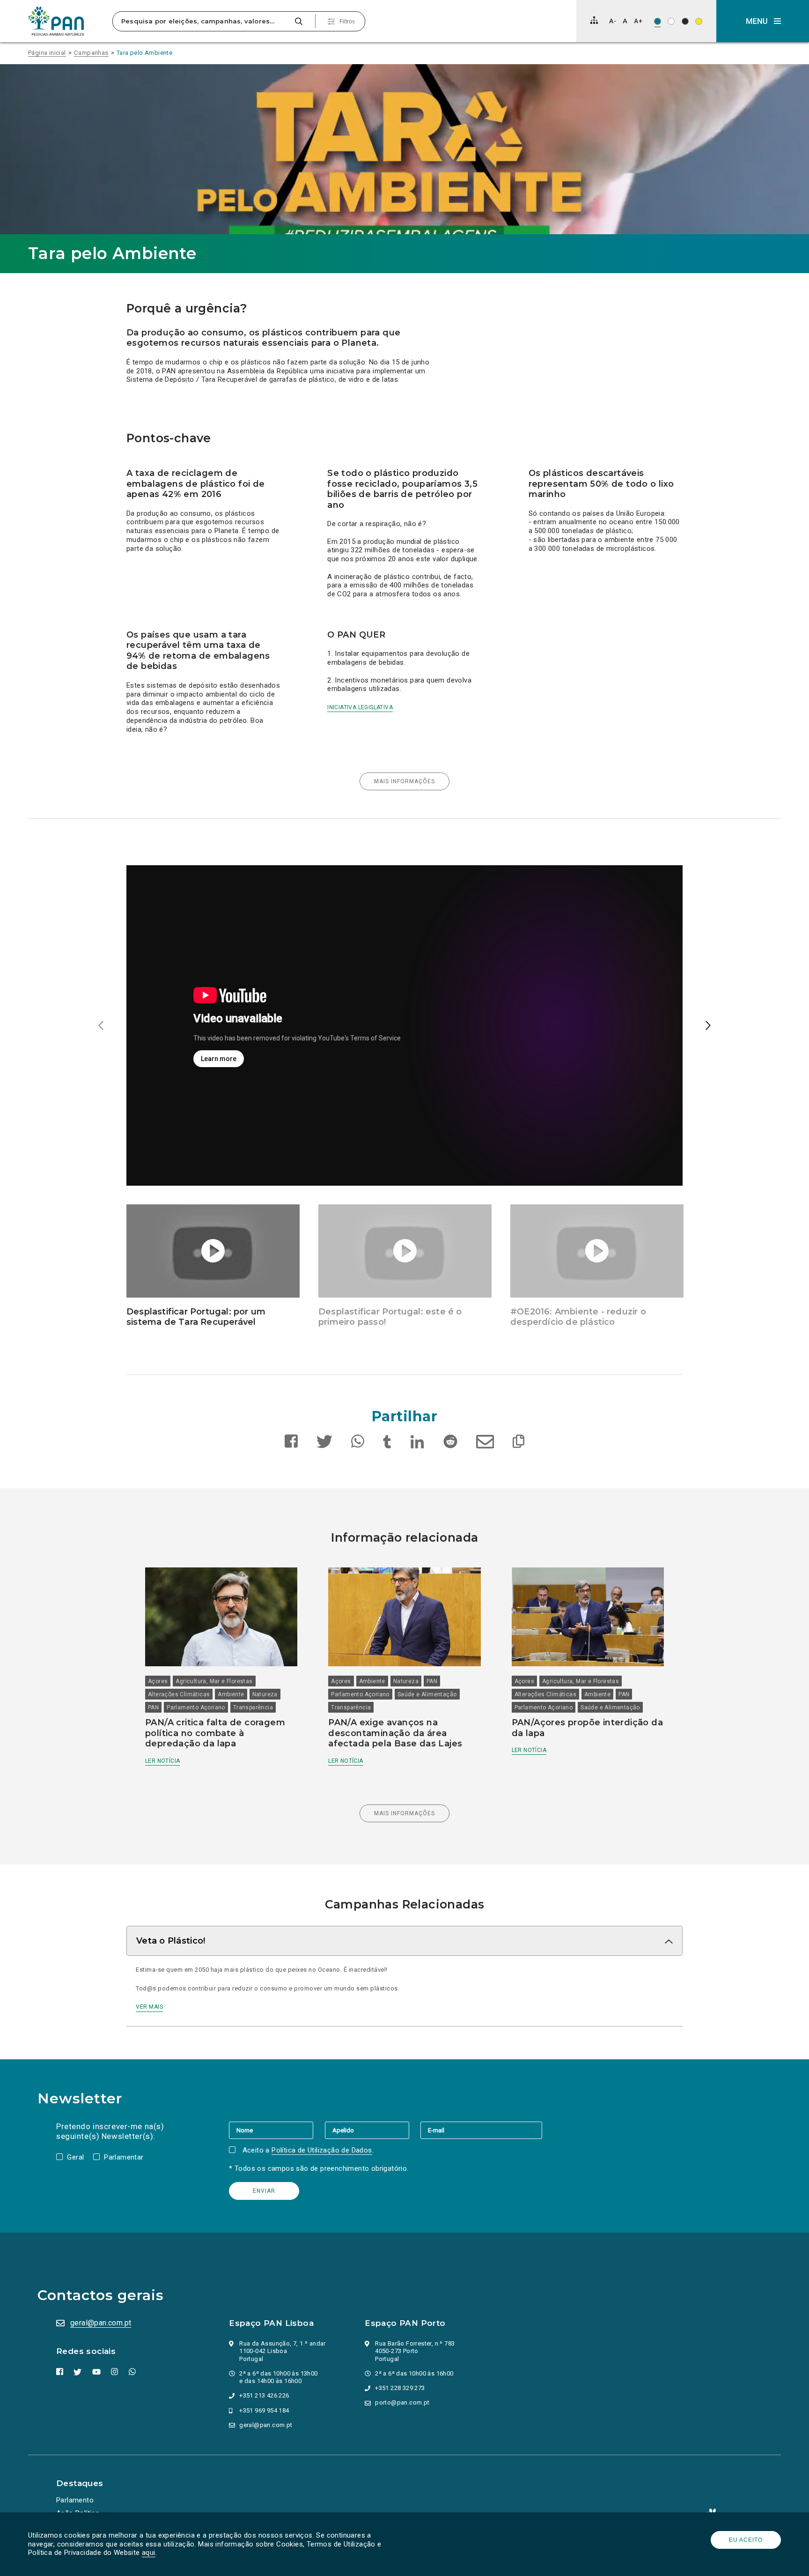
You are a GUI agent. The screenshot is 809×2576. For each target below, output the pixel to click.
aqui (149, 2553)
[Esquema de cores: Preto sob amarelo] (699, 21)
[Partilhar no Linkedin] (418, 1443)
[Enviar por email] (485, 1443)
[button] (763, 21)
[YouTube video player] (404, 1025)
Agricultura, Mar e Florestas (214, 1681)
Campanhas (91, 53)
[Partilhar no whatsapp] (358, 1443)
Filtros (347, 22)
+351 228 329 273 (400, 2388)
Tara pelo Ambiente (144, 53)
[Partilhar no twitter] (324, 1443)
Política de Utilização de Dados (322, 2150)
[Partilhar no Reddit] (450, 1443)
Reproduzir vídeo (126, 865)
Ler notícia (162, 1761)
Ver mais (149, 2006)
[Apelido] (373, 2130)
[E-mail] (481, 2130)
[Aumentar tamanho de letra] (638, 21)
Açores (158, 1681)
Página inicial (47, 53)
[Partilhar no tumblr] (387, 1443)
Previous (101, 1026)
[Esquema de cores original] (658, 21)
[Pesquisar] (298, 21)
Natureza (265, 1694)
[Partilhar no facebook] (291, 1443)
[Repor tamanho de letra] (625, 21)
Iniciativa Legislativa (360, 707)
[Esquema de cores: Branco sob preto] (685, 21)
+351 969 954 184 (264, 2410)
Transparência (253, 1707)
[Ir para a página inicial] (56, 21)
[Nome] (277, 2130)
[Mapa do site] (594, 20)
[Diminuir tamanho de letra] (613, 21)
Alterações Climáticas (179, 1694)
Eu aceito (746, 2540)
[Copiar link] (518, 1443)
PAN (153, 1707)
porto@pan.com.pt (402, 2402)
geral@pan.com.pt (101, 2323)
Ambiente (231, 1694)
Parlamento (75, 2500)
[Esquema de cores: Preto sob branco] (671, 21)
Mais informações (397, 779)
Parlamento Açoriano (196, 1707)
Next (708, 1026)
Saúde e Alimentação (427, 1694)
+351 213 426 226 (264, 2395)
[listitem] (404, 1025)
